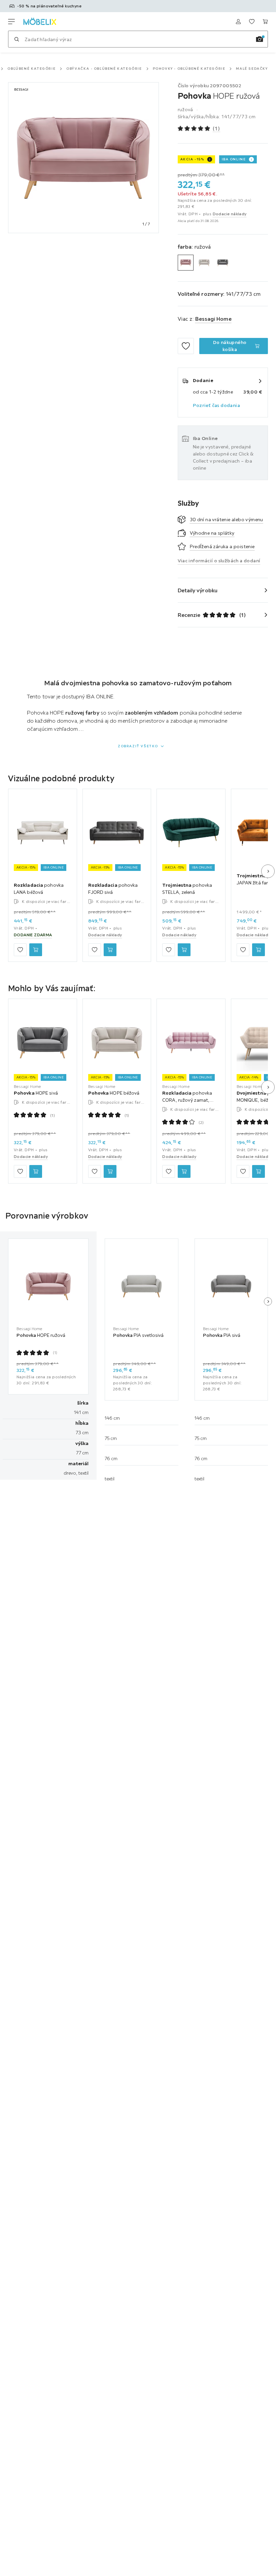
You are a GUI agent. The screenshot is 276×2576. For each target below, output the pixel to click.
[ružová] (186, 263)
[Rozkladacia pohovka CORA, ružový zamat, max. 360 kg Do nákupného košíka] (184, 1171)
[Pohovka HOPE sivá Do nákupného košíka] (36, 1171)
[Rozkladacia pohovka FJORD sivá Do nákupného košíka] (110, 949)
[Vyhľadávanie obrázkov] (260, 39)
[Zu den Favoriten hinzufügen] (186, 346)
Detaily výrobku (198, 590)
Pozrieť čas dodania (217, 405)
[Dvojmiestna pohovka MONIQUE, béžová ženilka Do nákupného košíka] (258, 1171)
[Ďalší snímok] (268, 871)
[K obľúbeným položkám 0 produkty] (252, 22)
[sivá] (223, 263)
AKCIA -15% (192, 159)
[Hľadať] (16, 39)
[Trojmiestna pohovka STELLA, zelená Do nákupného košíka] (184, 949)
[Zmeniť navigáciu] (11, 22)
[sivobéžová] (204, 263)
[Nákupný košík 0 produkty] (265, 22)
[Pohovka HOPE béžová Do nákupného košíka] (110, 1171)
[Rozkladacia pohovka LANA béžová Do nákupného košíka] (36, 949)
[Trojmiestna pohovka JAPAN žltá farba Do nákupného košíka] (258, 949)
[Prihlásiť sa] (238, 22)
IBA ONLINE (234, 159)
